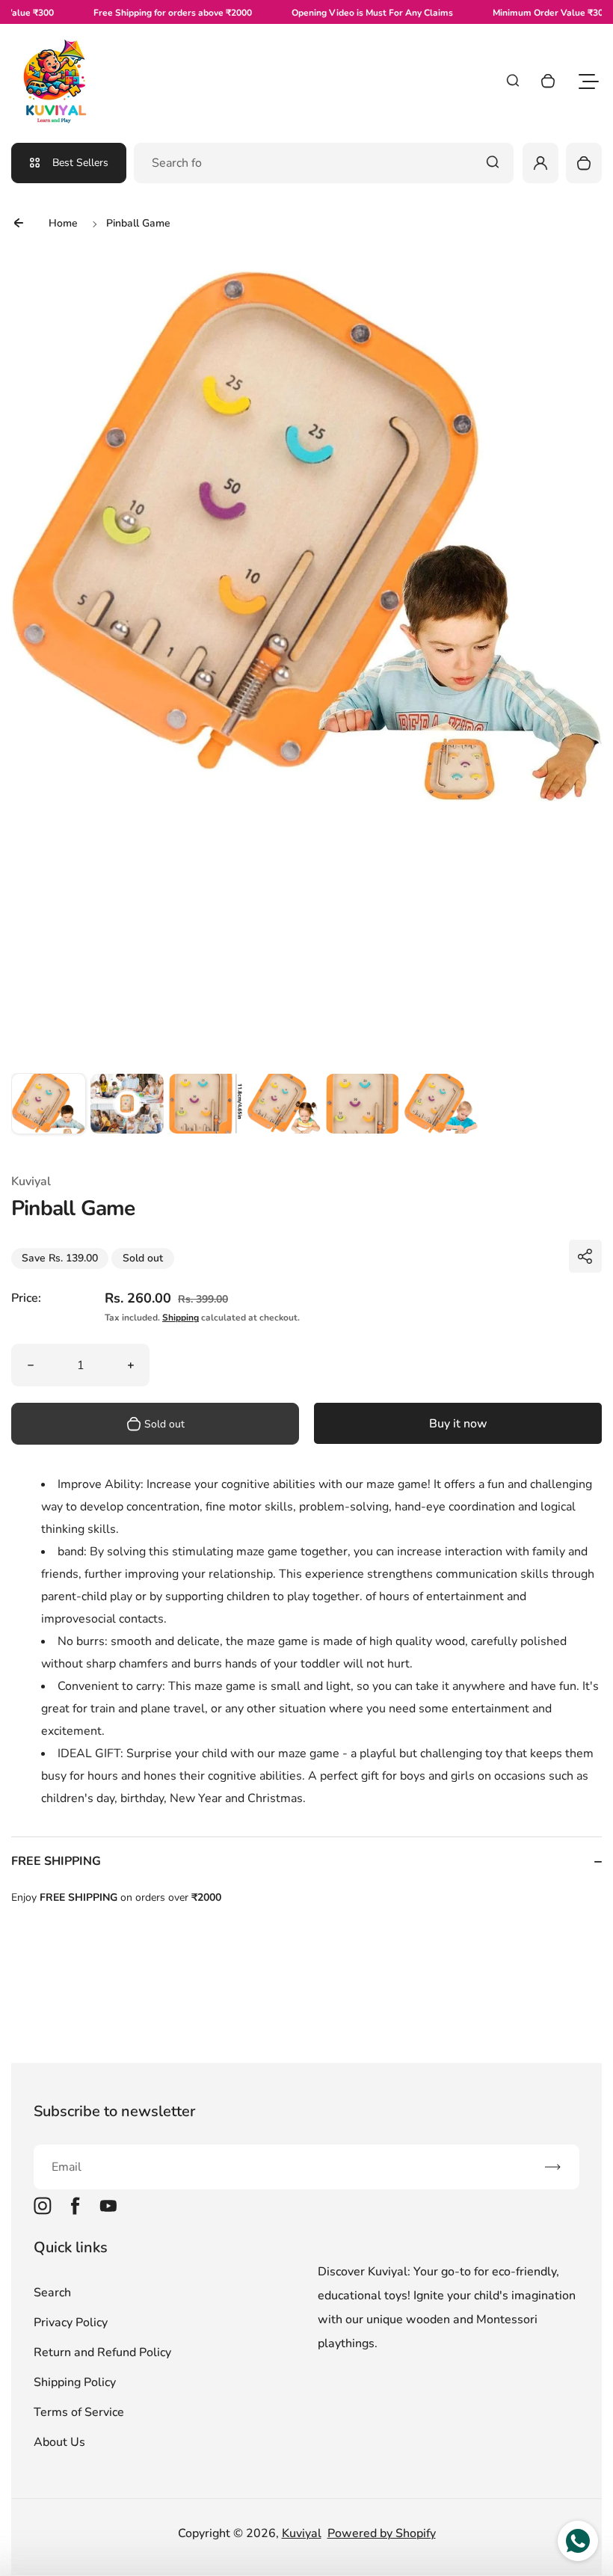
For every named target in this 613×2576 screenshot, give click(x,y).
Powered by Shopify (382, 2533)
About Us (59, 2442)
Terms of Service (79, 2412)
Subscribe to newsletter (114, 2111)
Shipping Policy (75, 2382)
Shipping (181, 1318)
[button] (49, 1110)
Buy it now (458, 1424)
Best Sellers (80, 163)
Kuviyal (302, 2533)
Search (52, 2293)
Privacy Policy (71, 2323)
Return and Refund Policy (102, 2352)
